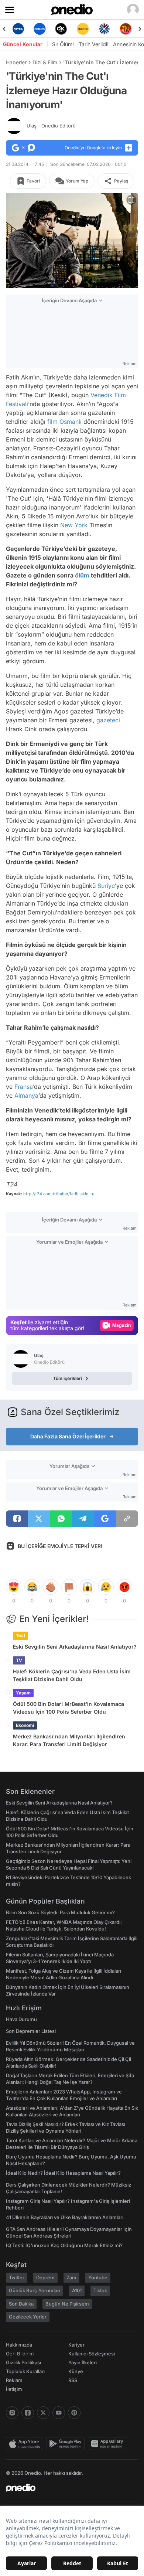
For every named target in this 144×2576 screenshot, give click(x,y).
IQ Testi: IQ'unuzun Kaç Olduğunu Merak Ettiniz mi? (64, 2245)
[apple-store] (26, 2444)
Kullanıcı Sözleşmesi (92, 2354)
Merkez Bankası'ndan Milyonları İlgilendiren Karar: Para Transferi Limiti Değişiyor (69, 1740)
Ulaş (51, 126)
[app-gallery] (109, 2444)
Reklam (14, 2380)
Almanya (26, 1096)
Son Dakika (21, 2304)
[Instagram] (12, 2413)
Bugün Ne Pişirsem (67, 2304)
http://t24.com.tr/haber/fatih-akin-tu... (61, 1194)
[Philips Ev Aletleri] (18, 29)
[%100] (61, 29)
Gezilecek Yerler (28, 2317)
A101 (77, 2290)
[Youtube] (59, 2413)
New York (74, 525)
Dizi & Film (45, 62)
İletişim (14, 2389)
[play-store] (67, 2444)
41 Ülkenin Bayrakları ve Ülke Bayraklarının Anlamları (65, 2217)
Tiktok (100, 2290)
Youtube (98, 2277)
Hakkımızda (19, 2345)
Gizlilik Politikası (23, 2362)
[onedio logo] (68, 2488)
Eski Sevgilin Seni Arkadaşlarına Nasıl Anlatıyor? (75, 1647)
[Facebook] (28, 2413)
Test (20, 1635)
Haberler (16, 62)
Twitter (17, 2277)
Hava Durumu (21, 2019)
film (52, 422)
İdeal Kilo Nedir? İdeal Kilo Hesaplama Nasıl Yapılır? (63, 2173)
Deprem (45, 2277)
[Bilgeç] (126, 29)
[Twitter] (43, 2413)
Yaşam (23, 1693)
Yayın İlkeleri (83, 2362)
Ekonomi (25, 1725)
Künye (76, 2371)
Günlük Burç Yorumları (35, 2290)
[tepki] (14, 1587)
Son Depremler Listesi (31, 2031)
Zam (71, 2277)
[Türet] (104, 29)
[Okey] (40, 29)
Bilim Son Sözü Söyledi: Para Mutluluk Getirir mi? (60, 1912)
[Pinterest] (74, 2413)
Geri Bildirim (20, 2354)
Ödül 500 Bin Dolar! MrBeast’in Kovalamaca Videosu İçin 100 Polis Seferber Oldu (68, 1708)
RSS (73, 2380)
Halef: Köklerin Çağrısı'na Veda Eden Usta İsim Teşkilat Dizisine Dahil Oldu (72, 1675)
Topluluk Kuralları (25, 2371)
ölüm (82, 575)
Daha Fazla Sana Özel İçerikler (68, 1436)
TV (19, 1660)
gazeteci (108, 720)
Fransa (24, 1087)
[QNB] (83, 29)
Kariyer (76, 2345)
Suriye (106, 886)
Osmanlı (71, 422)
